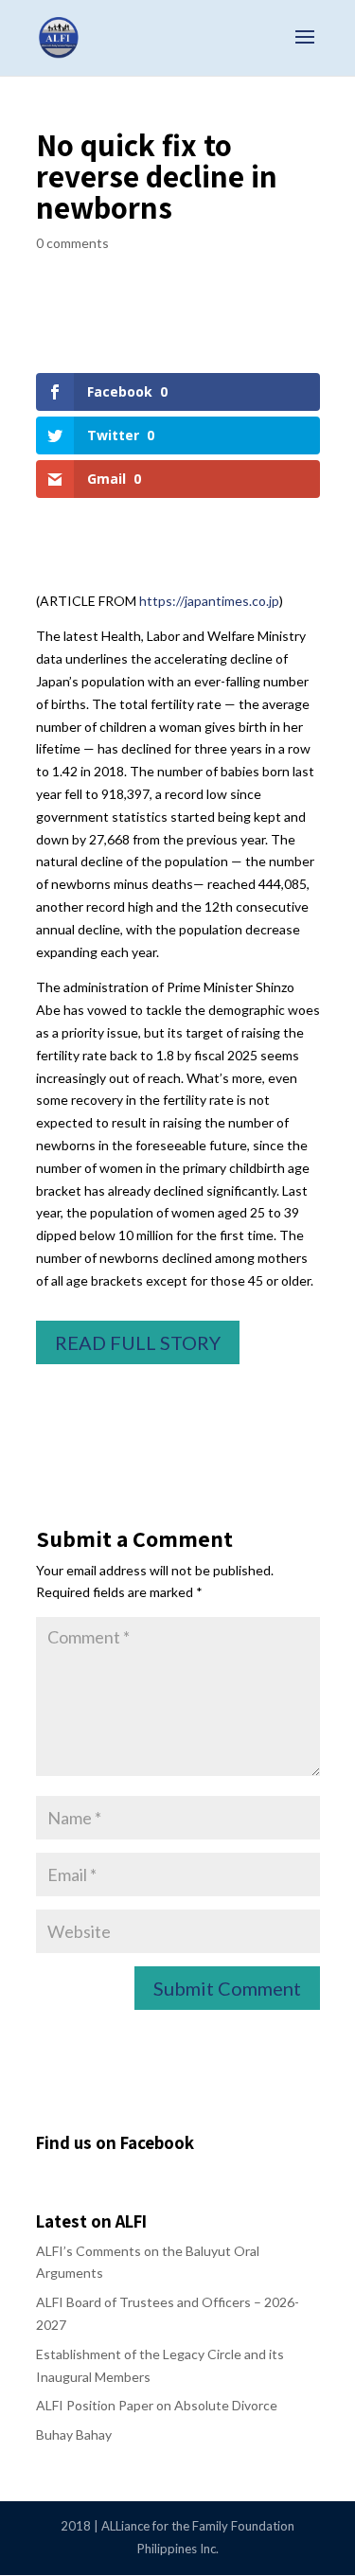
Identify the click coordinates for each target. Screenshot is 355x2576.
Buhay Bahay (74, 2434)
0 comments (72, 243)
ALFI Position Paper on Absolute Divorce (157, 2405)
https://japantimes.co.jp (209, 601)
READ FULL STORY (138, 1342)
